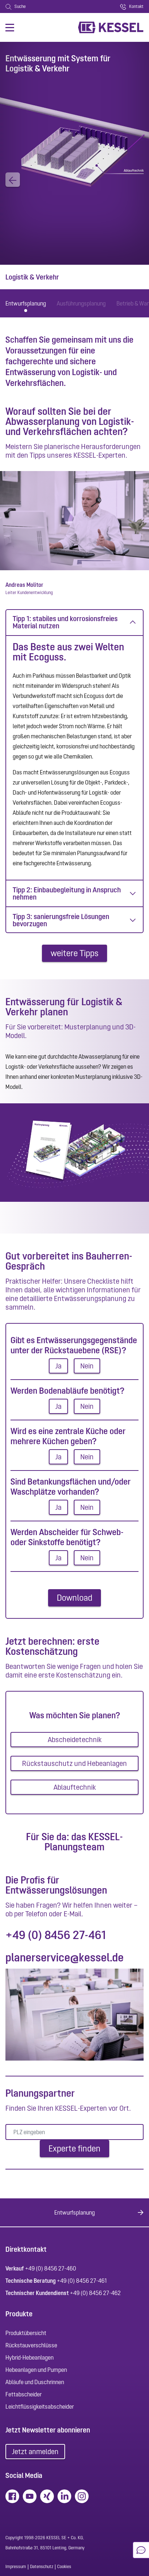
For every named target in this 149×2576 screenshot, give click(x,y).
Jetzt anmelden (35, 2452)
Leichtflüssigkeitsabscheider (40, 2406)
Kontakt (136, 6)
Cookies (64, 2567)
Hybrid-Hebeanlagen (29, 2357)
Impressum (16, 2567)
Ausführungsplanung (81, 303)
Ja (58, 1366)
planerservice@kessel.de (65, 1957)
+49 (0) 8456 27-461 (56, 1935)
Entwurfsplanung (26, 303)
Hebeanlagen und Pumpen (36, 2370)
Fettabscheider (24, 2394)
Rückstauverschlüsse (31, 2345)
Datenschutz (42, 2567)
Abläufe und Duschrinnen (35, 2382)
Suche (20, 6)
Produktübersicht (26, 2333)
